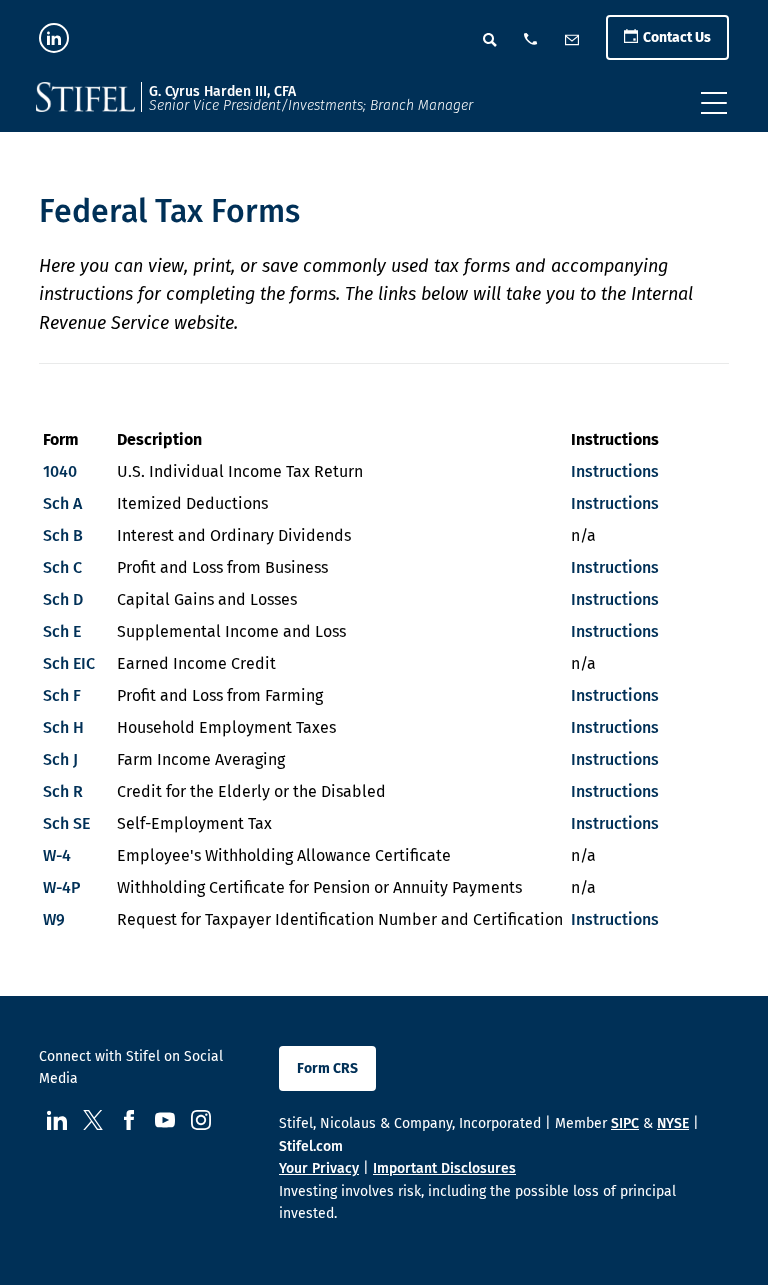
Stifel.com (311, 1146)
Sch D (63, 599)
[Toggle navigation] (714, 103)
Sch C (62, 567)
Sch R (63, 791)
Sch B (63, 535)
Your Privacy (319, 1168)
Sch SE (66, 823)
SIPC (625, 1123)
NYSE (673, 1123)
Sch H (63, 727)
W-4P (61, 887)
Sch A (62, 503)
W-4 (57, 855)
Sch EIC (69, 663)
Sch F (62, 695)
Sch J (60, 759)
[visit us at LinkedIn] (54, 38)
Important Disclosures (444, 1168)
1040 (60, 471)
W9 (54, 919)
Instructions (615, 471)
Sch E (62, 631)
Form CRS (327, 1068)
